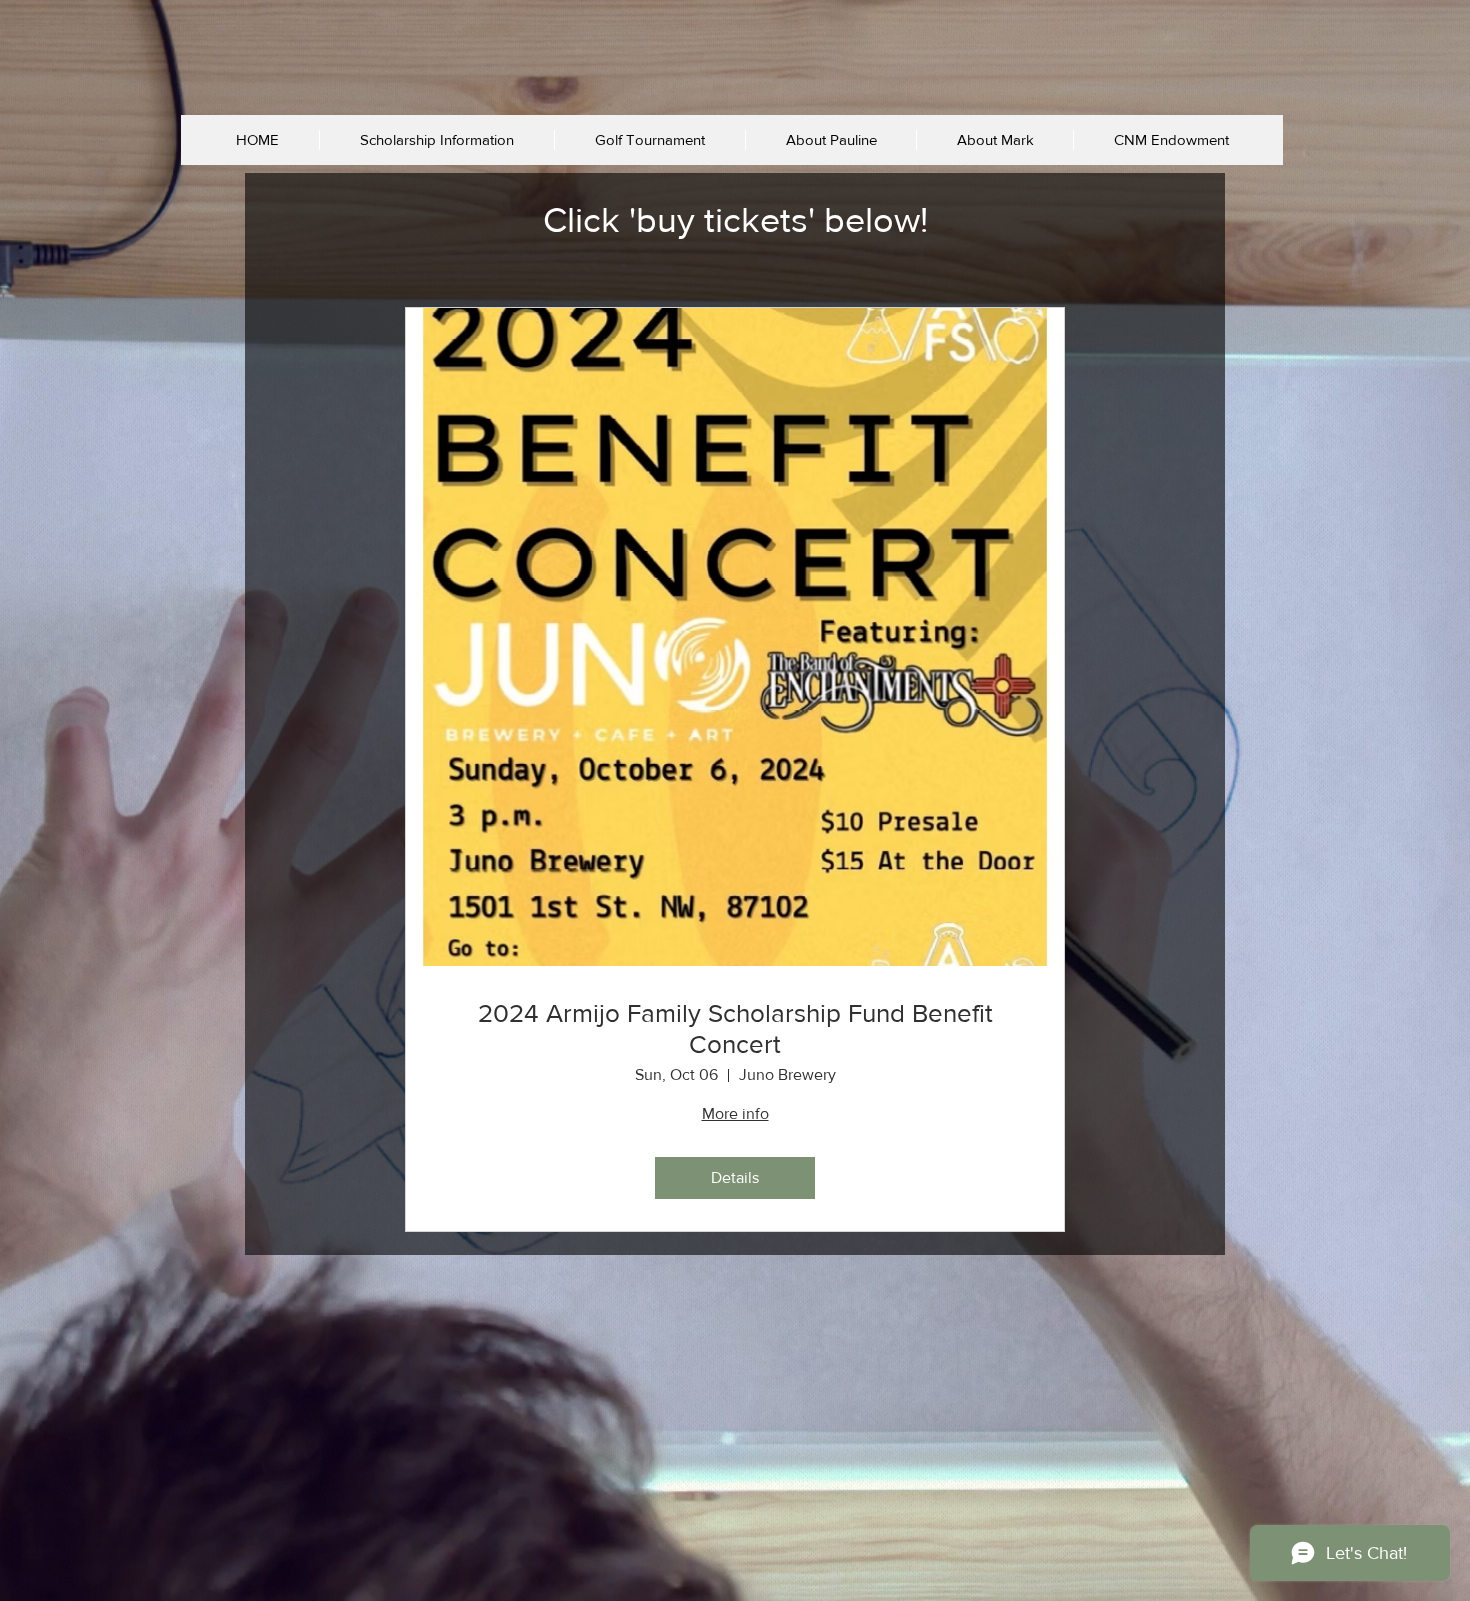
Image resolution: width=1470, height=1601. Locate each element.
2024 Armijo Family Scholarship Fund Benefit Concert (735, 1028)
